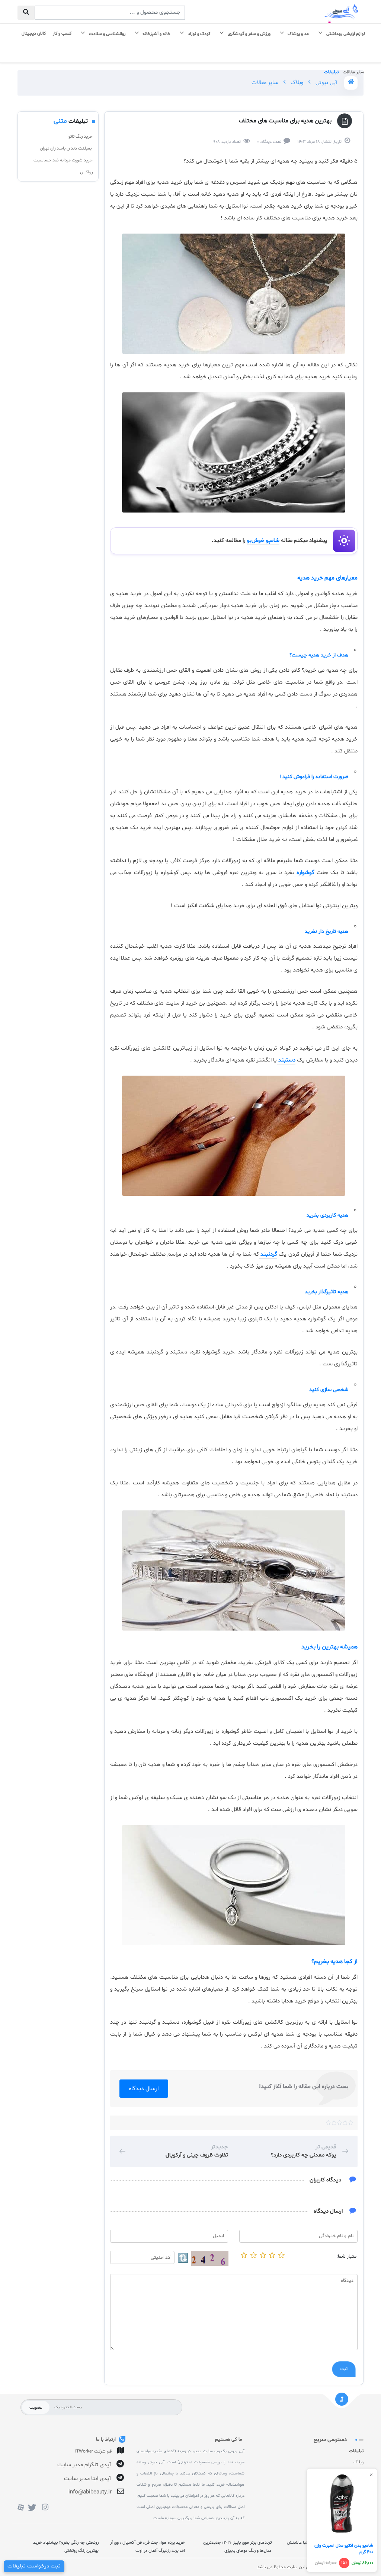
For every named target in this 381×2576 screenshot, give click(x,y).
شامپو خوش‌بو (263, 541)
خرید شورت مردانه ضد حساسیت (63, 160)
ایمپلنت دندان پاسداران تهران (66, 148)
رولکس (86, 172)
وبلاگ (296, 83)
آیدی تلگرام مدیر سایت (84, 2465)
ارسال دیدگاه (144, 2089)
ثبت (344, 2369)
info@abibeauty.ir (90, 2492)
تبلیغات (356, 2451)
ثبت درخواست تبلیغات (34, 2566)
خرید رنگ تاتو (81, 136)
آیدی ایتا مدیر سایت (87, 2479)
